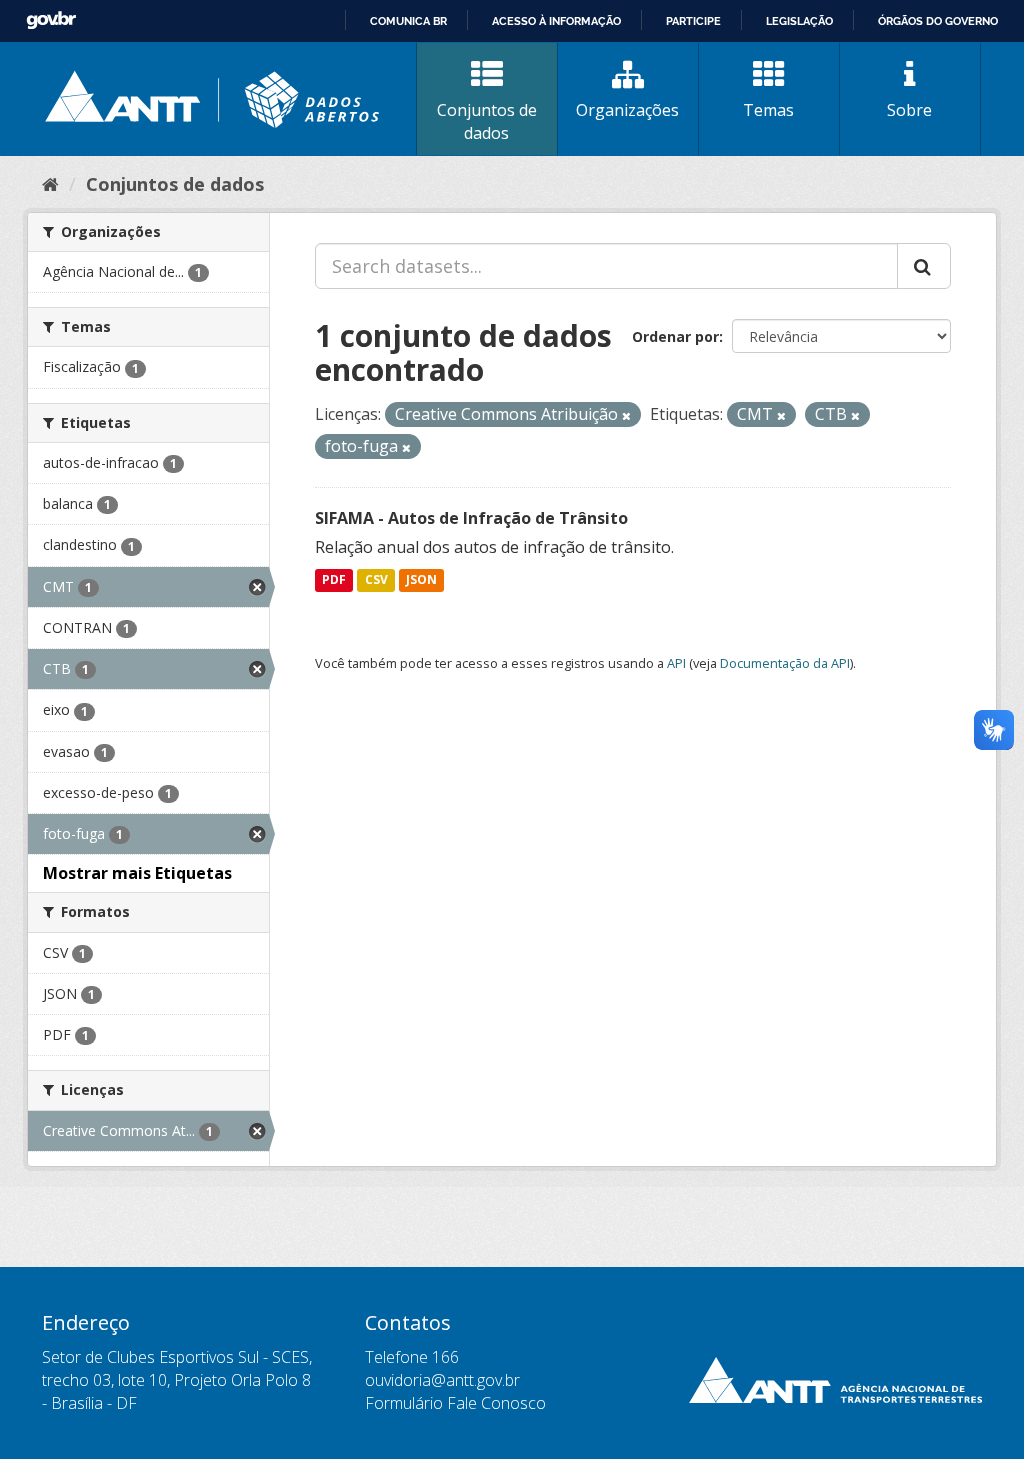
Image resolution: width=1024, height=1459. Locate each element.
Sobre (909, 110)
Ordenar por (675, 336)
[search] (924, 266)
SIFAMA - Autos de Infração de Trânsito (471, 518)
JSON (421, 580)
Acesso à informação (556, 21)
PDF (334, 580)
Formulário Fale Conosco (455, 1403)
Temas (768, 110)
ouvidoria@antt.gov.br (442, 1380)
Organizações (627, 110)
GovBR (51, 20)
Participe (693, 21)
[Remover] (626, 415)
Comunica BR (408, 21)
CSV (376, 580)
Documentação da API (785, 663)
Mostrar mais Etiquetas (137, 873)
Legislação (799, 21)
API (676, 663)
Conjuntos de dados (487, 121)
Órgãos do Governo (938, 21)
